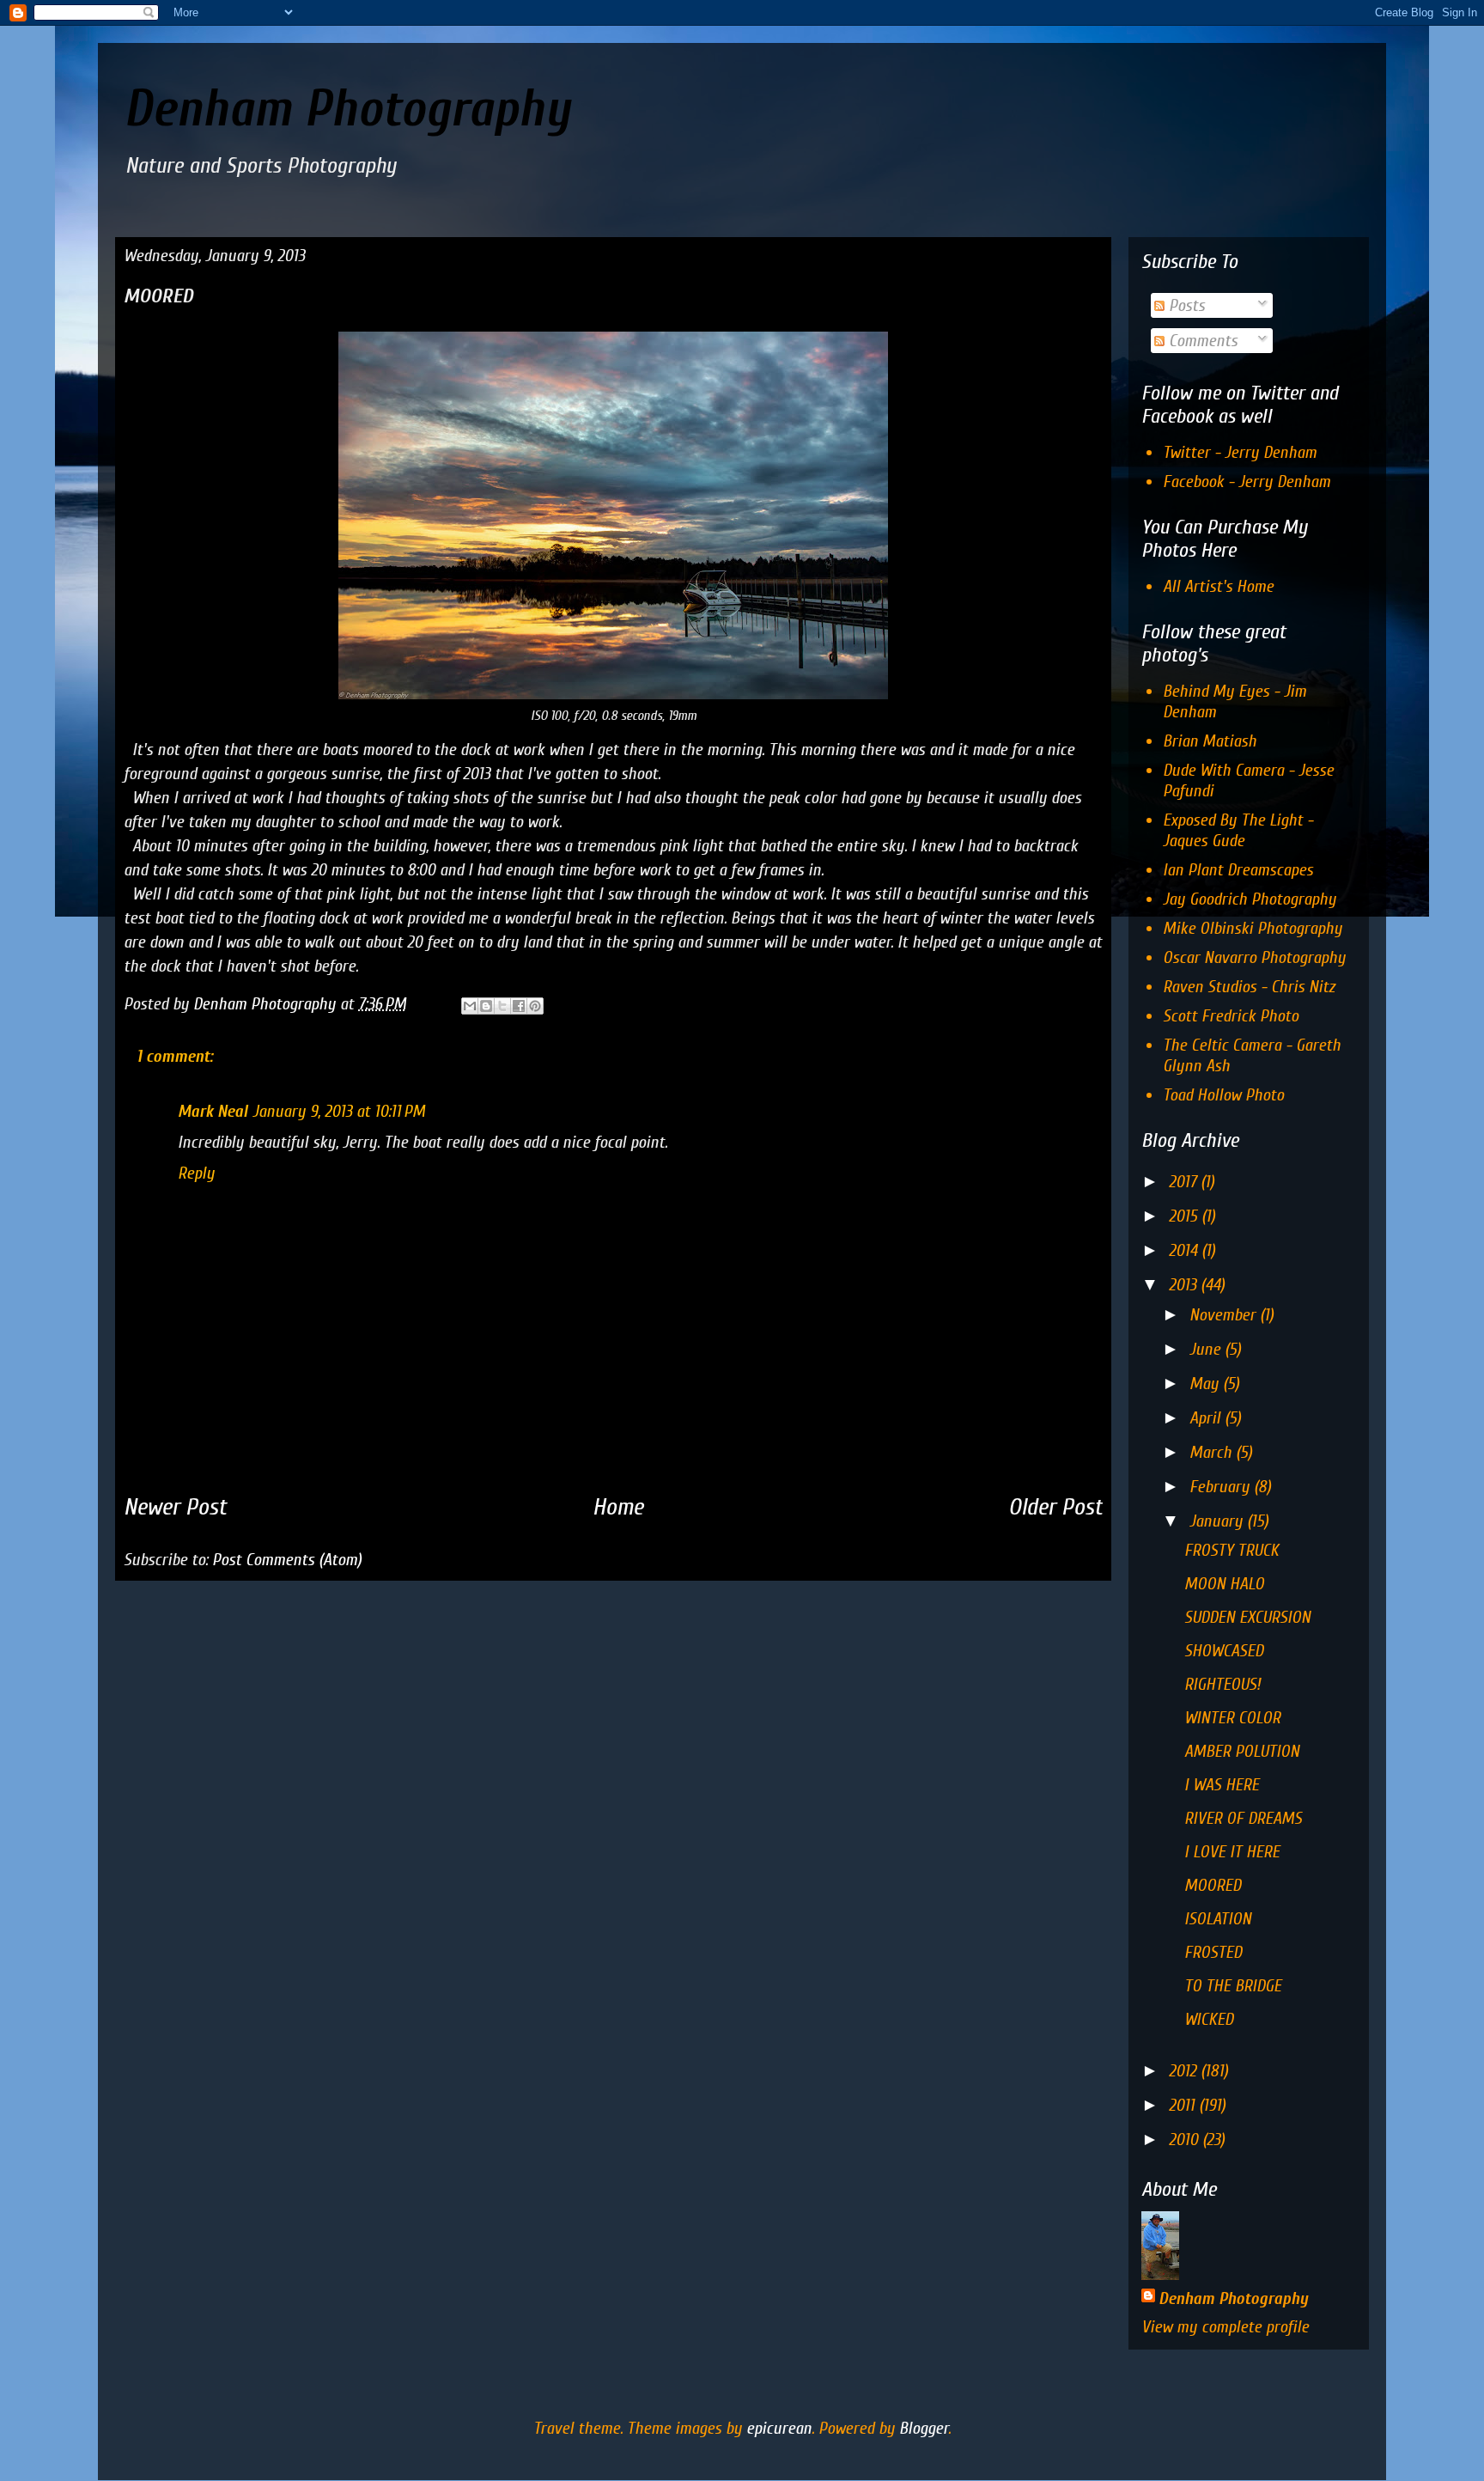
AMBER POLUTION (1242, 1751)
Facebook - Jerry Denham (1247, 482)
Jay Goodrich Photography (1250, 899)
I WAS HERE (1222, 1785)
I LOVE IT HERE (1232, 1852)
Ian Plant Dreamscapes (1238, 870)
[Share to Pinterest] (535, 1006)
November (1225, 1315)
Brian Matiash (1210, 741)
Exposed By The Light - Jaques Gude (1238, 830)
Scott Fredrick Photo (1231, 1016)
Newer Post (175, 1507)
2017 (1185, 1182)
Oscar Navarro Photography (1254, 957)
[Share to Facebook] (519, 1006)
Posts (1185, 305)
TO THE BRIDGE (1233, 1986)
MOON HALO (1224, 1584)
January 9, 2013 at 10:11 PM (339, 1111)
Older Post (1055, 1507)
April (1207, 1418)
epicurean (779, 2428)
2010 (1186, 2140)
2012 (1185, 2071)
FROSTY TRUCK (1232, 1550)
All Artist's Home (1218, 586)
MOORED (1213, 1885)
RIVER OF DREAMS (1243, 1818)
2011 (1184, 2105)
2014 (1185, 1250)
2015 (1185, 1216)
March (1213, 1452)
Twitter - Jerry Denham (1240, 452)
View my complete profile (1225, 2327)
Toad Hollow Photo (1223, 1095)
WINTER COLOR (1232, 1718)
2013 (1185, 1285)
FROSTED (1213, 1952)
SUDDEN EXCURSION (1247, 1617)
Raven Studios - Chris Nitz (1249, 987)
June (1207, 1349)
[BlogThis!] (486, 1006)
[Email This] (470, 1006)
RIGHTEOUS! (1222, 1684)
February (1222, 1487)
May (1206, 1384)
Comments (1201, 341)
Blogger (924, 2428)
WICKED (1209, 2019)
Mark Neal (213, 1111)
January (1218, 1521)
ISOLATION (1218, 1919)
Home (618, 1507)
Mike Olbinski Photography (1253, 928)
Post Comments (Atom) (287, 1560)
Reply (196, 1173)
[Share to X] (502, 1006)
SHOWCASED (1224, 1651)
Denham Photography (347, 109)
